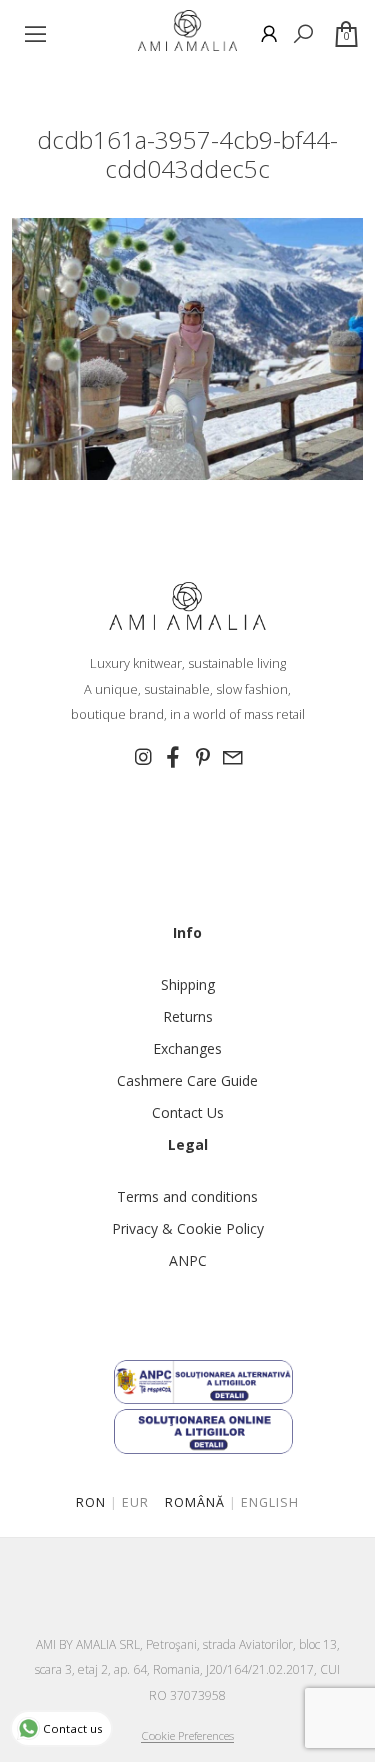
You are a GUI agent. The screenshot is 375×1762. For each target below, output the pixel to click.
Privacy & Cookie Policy (188, 1228)
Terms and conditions (187, 1196)
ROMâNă (195, 1502)
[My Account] (269, 33)
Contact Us (188, 1112)
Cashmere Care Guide (187, 1080)
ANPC (188, 1260)
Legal (188, 1144)
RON (91, 1502)
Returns (188, 1016)
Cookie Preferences (187, 1735)
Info (187, 932)
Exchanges (187, 1048)
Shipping (188, 984)
